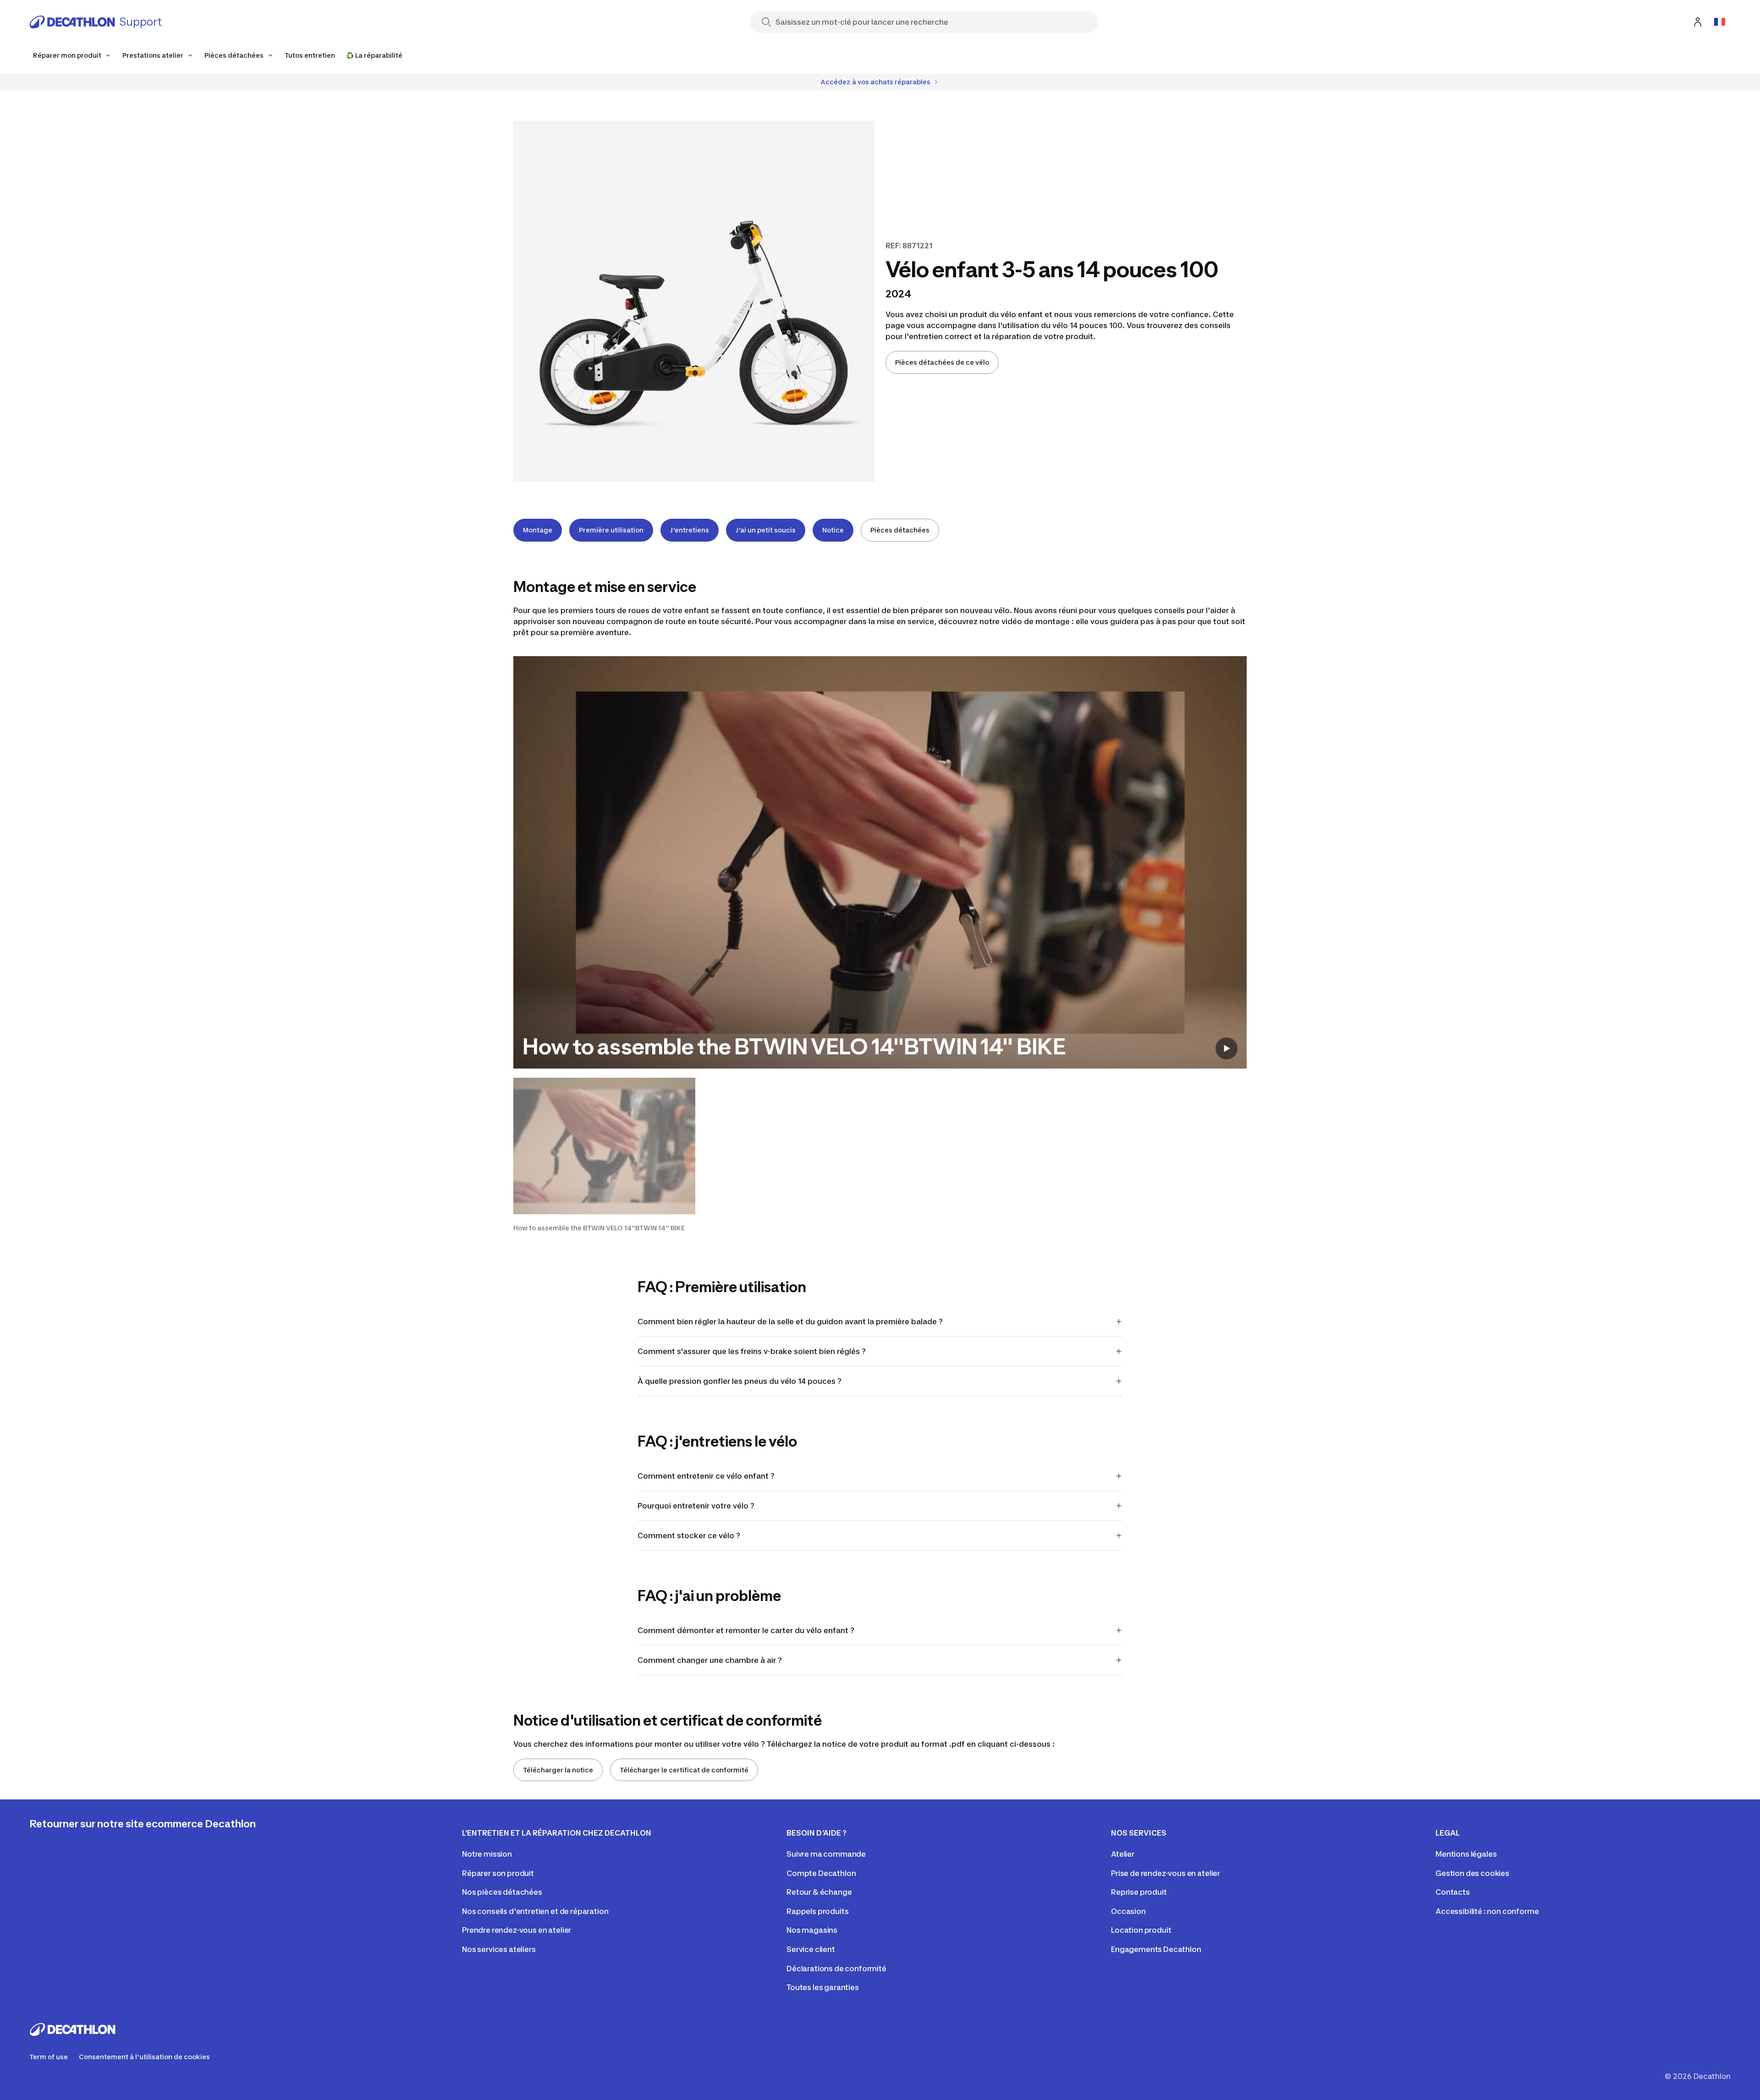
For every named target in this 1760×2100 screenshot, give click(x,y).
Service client (811, 1949)
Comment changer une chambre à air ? (710, 1660)
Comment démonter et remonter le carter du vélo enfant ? (747, 1630)
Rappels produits (817, 1911)
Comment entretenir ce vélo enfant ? (706, 1476)
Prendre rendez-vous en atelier (517, 1930)
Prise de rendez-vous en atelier (1166, 1873)
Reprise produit (1139, 1892)
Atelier (1123, 1854)
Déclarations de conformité (836, 1968)
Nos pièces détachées (502, 1892)
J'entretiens (690, 530)
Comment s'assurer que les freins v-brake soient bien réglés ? (753, 1351)
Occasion (1128, 1911)
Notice (833, 530)
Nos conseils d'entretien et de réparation (535, 1911)
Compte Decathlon (821, 1873)
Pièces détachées (900, 530)
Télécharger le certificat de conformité (684, 1770)
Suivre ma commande (826, 1854)
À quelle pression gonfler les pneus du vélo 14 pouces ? (740, 1381)
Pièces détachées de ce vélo (942, 362)
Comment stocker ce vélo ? (690, 1535)
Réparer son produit (498, 1873)
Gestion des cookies (1472, 1873)
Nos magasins (812, 1930)
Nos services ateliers (499, 1949)
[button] (604, 1155)
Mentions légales (1466, 1854)
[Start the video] (1226, 1048)
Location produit (1141, 1930)
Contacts (1453, 1892)
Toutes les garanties (823, 1987)
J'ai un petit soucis (766, 530)
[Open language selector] (1720, 22)
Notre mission (487, 1854)
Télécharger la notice (558, 1770)
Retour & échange (819, 1892)
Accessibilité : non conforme (1487, 1911)
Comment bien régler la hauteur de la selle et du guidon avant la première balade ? (790, 1321)
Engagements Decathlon (1156, 1949)
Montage (538, 530)
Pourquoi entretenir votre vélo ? (696, 1506)
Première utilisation (611, 530)
